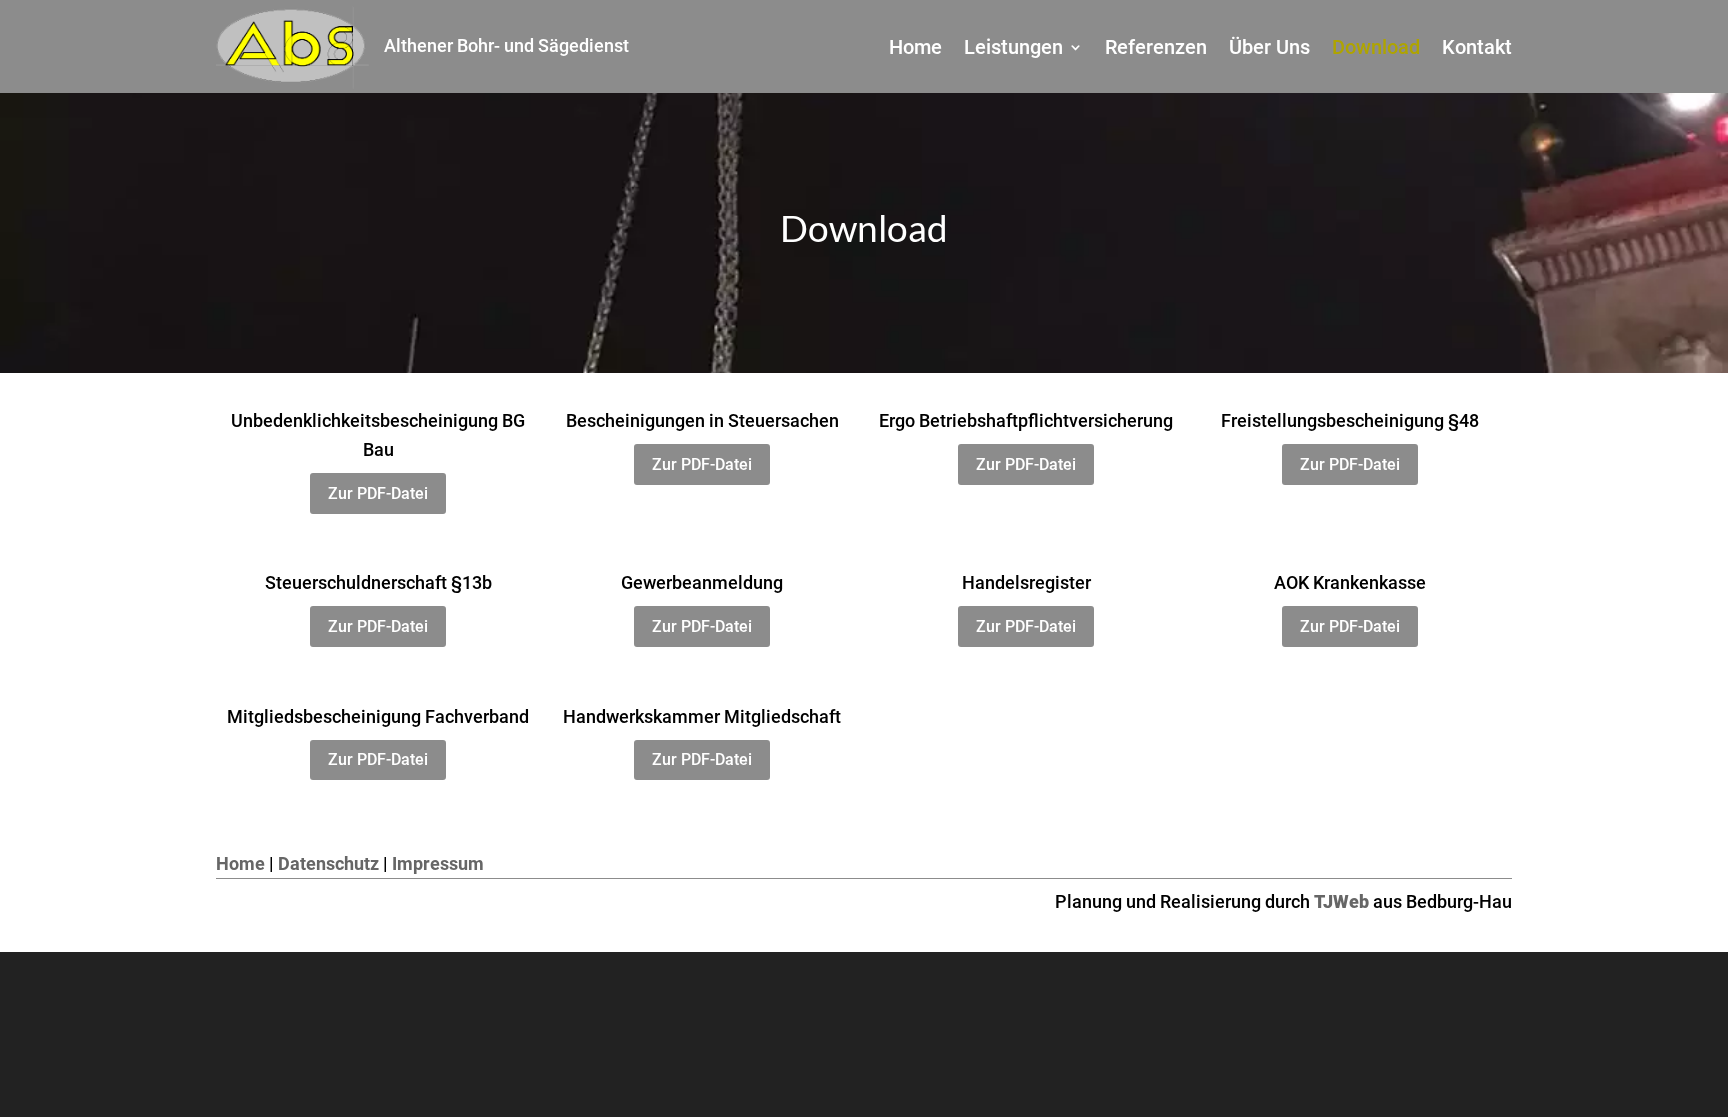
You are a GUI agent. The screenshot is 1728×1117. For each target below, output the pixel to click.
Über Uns (1269, 49)
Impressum (438, 863)
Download (1376, 49)
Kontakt (1477, 49)
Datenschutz (328, 863)
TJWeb (1341, 901)
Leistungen (1013, 49)
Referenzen (1156, 49)
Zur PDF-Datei (378, 493)
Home (915, 49)
